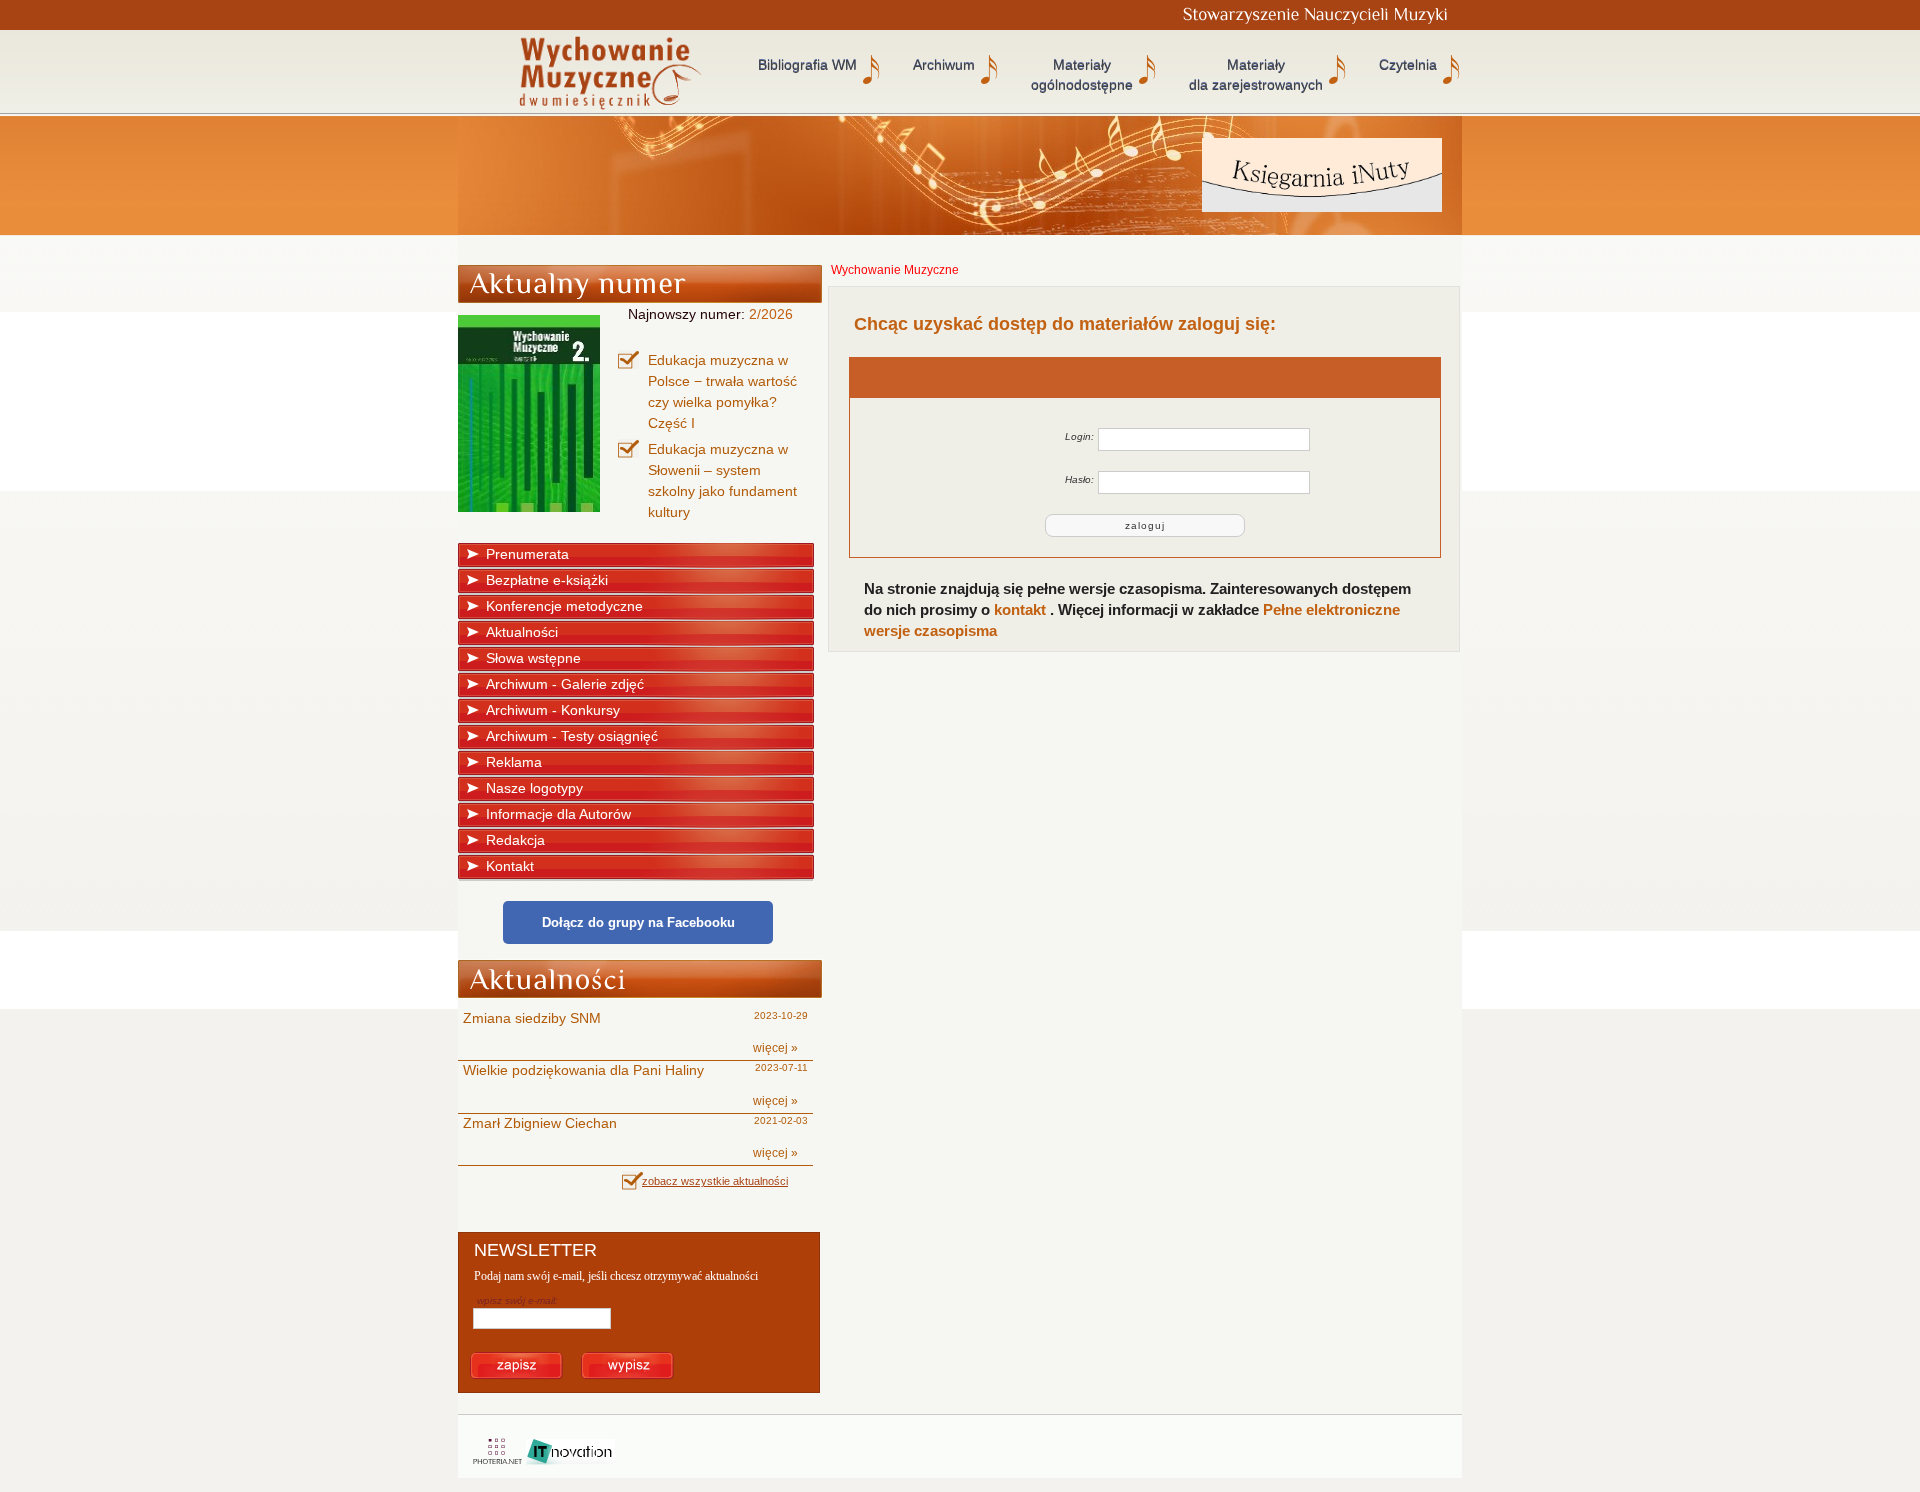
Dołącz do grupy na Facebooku (638, 922)
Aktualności (522, 632)
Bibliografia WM (807, 65)
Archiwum (944, 65)
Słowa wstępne (533, 658)
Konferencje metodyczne (564, 606)
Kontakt (510, 866)
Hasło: (1079, 479)
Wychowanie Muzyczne (895, 270)
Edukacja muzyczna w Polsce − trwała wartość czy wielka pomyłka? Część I (722, 391)
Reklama (514, 762)
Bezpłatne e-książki (547, 580)
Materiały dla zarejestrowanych (1256, 75)
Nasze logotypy (534, 788)
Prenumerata (527, 554)
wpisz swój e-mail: (517, 1300)
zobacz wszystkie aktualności (715, 1181)
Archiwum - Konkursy (553, 710)
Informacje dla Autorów (558, 814)
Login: (1079, 436)
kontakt (1022, 609)
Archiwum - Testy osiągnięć (572, 736)
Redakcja (515, 840)
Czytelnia (1408, 65)
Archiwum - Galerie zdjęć (565, 684)
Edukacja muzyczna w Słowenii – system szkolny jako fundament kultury (722, 480)
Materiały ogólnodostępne (1082, 75)
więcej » (775, 1048)
